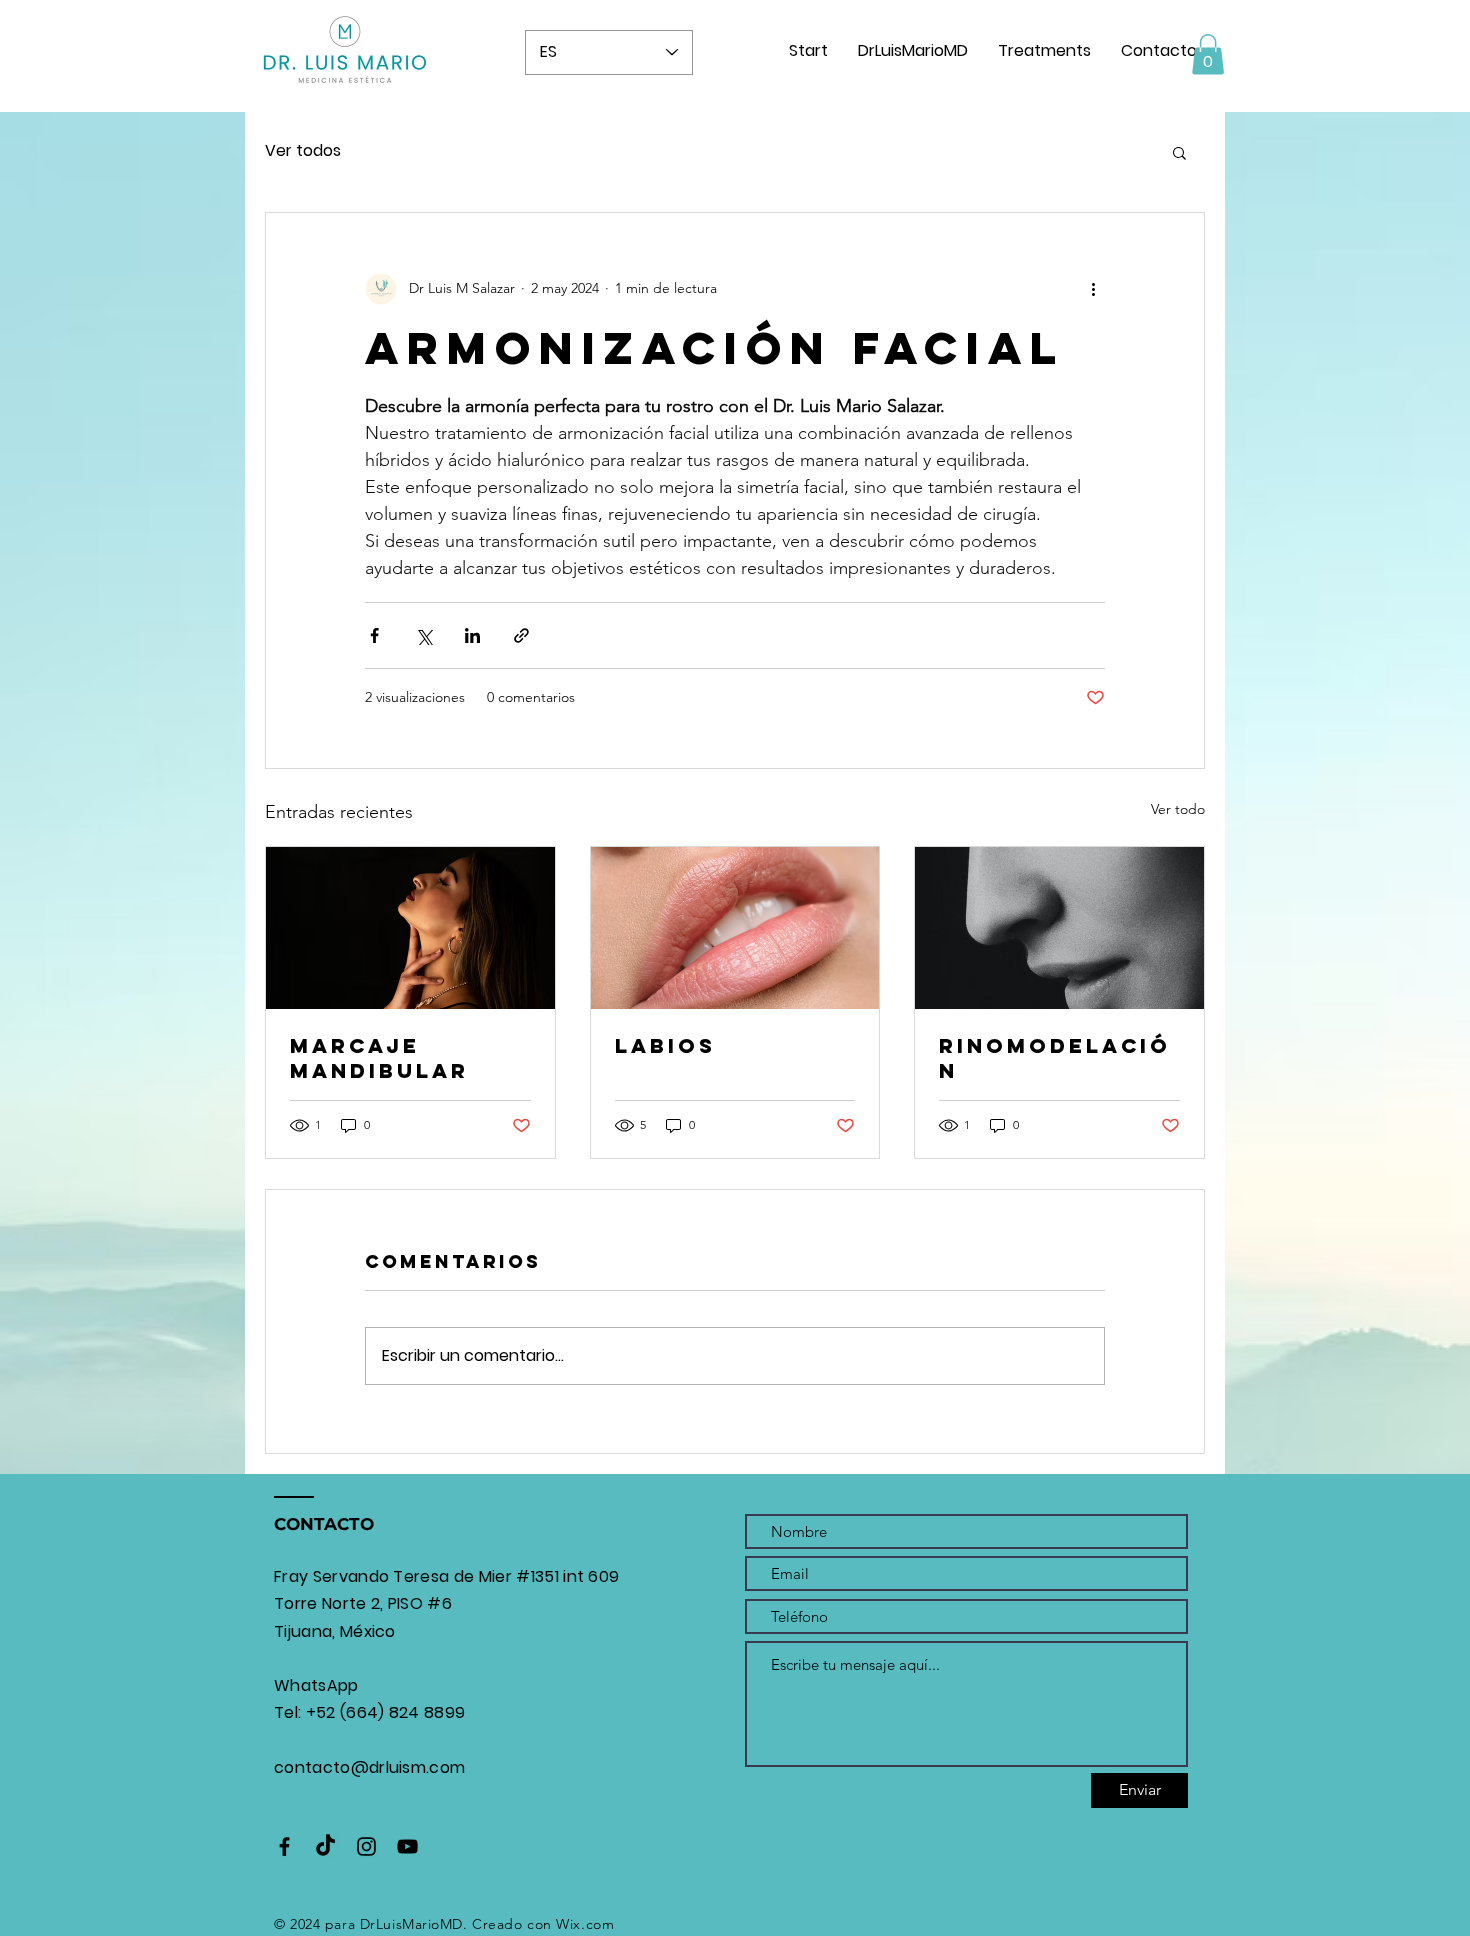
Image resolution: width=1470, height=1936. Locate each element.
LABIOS (665, 1045)
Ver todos (303, 150)
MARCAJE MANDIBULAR (379, 1058)
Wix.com (585, 1924)
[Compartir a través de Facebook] (374, 635)
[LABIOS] (735, 928)
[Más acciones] (1093, 289)
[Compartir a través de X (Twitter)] (423, 635)
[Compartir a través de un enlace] (521, 635)
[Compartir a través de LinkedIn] (472, 635)
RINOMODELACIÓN (1055, 1058)
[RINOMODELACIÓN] (1059, 928)
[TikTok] (325, 1846)
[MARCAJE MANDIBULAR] (410, 928)
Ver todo (1178, 809)
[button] (1208, 54)
